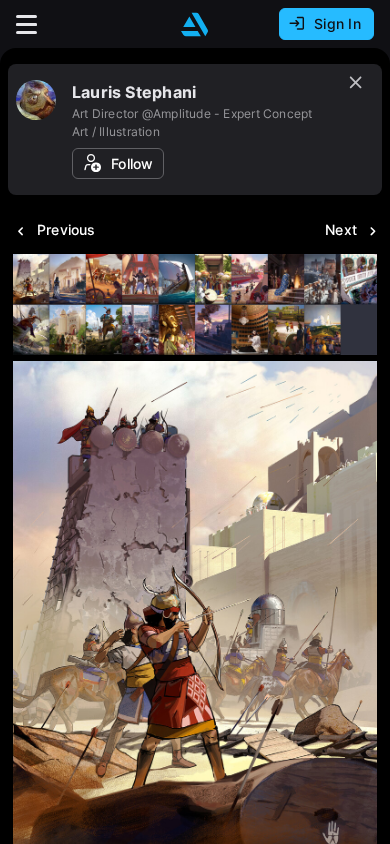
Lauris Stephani (134, 92)
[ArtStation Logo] (195, 24)
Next (341, 229)
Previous (66, 229)
